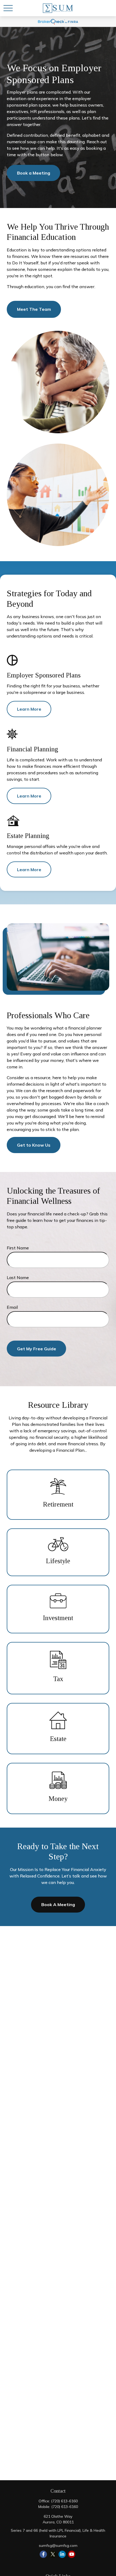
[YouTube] (72, 2554)
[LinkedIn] (62, 2554)
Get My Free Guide (37, 1349)
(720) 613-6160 (64, 2501)
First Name (18, 1248)
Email (12, 1307)
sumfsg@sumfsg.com (58, 2546)
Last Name (18, 1277)
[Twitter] (53, 2554)
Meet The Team (34, 309)
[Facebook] (43, 2554)
